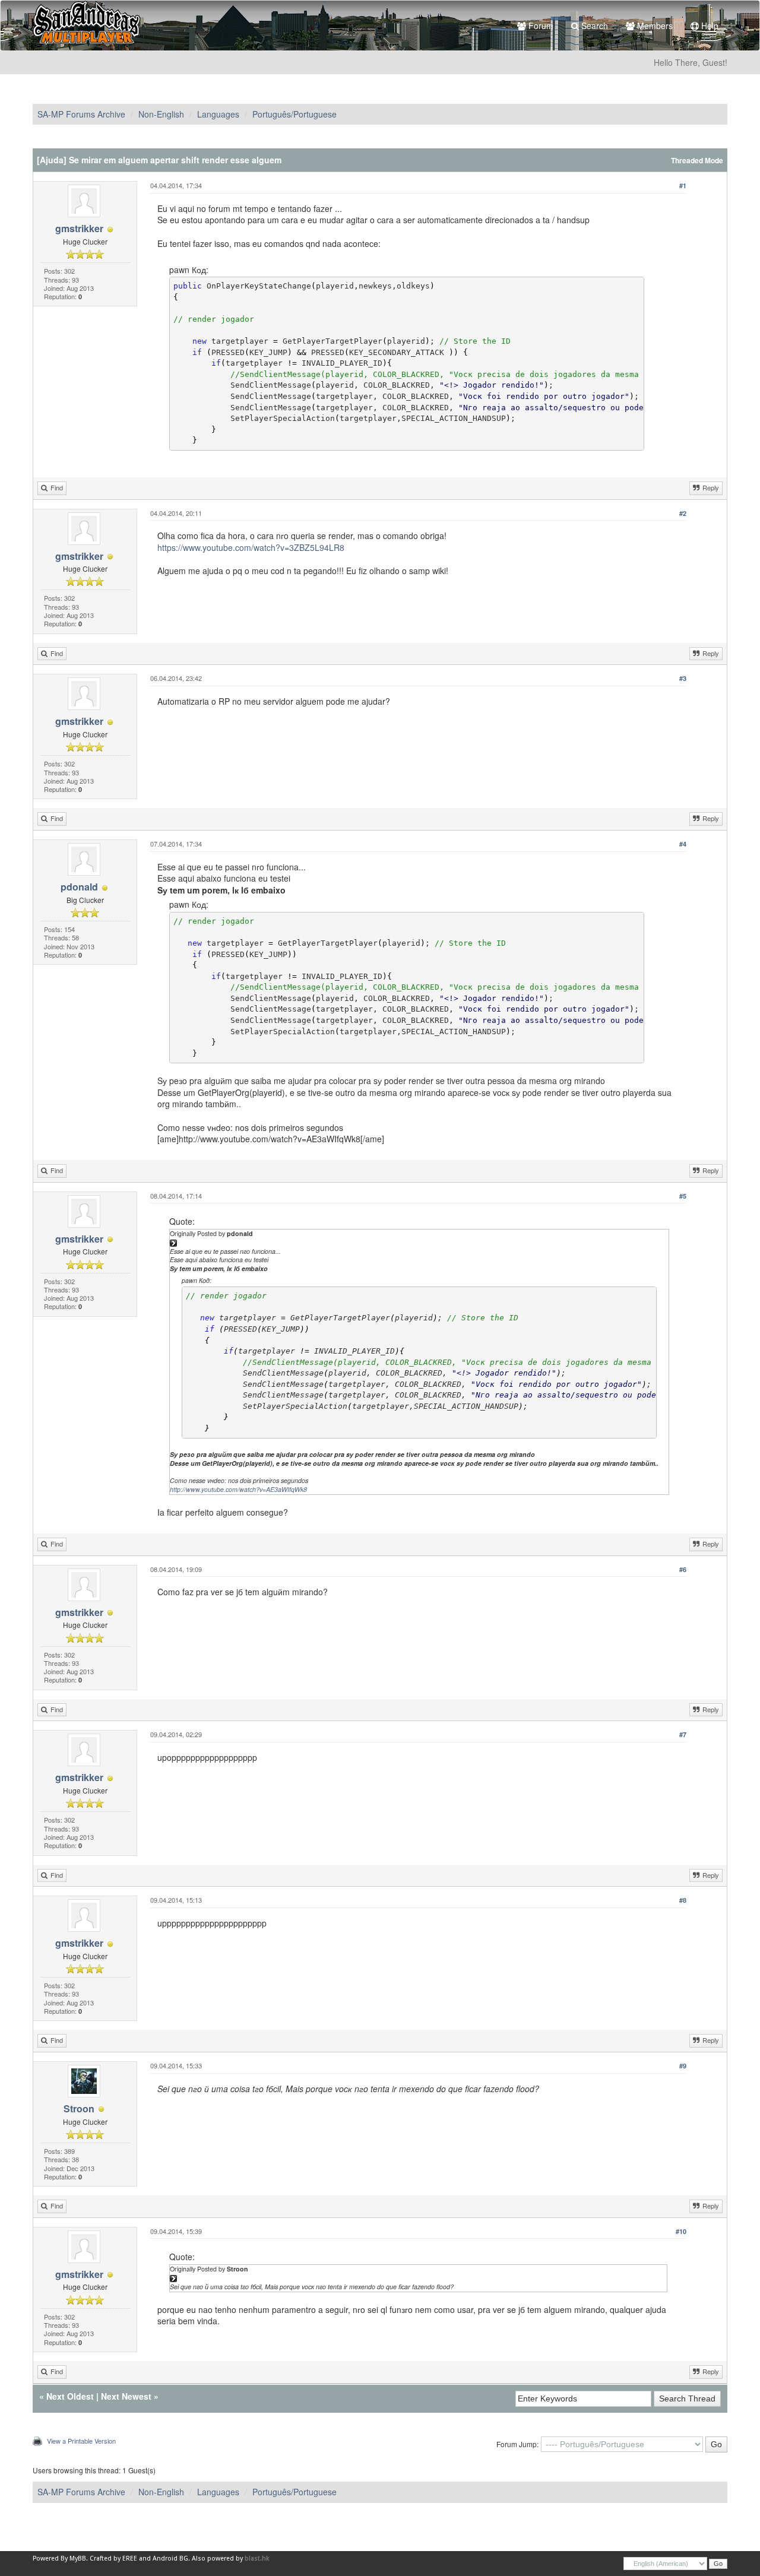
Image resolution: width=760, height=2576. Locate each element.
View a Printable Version (81, 2441)
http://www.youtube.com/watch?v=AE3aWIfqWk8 (238, 1489)
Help (709, 26)
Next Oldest (70, 2396)
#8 (683, 1900)
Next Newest (126, 2396)
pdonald (79, 887)
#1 (683, 186)
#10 (681, 2231)
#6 (683, 1569)
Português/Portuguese (294, 114)
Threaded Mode (697, 161)
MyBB (78, 2558)
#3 (683, 678)
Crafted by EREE (113, 2558)
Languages (218, 114)
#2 (683, 513)
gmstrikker (79, 228)
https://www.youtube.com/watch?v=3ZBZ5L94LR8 (251, 547)
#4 (683, 844)
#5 (683, 1196)
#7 (683, 1734)
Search (593, 26)
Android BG (170, 2558)
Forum (540, 26)
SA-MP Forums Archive (81, 114)
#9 (683, 2066)
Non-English (161, 114)
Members (654, 26)
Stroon (79, 2108)
